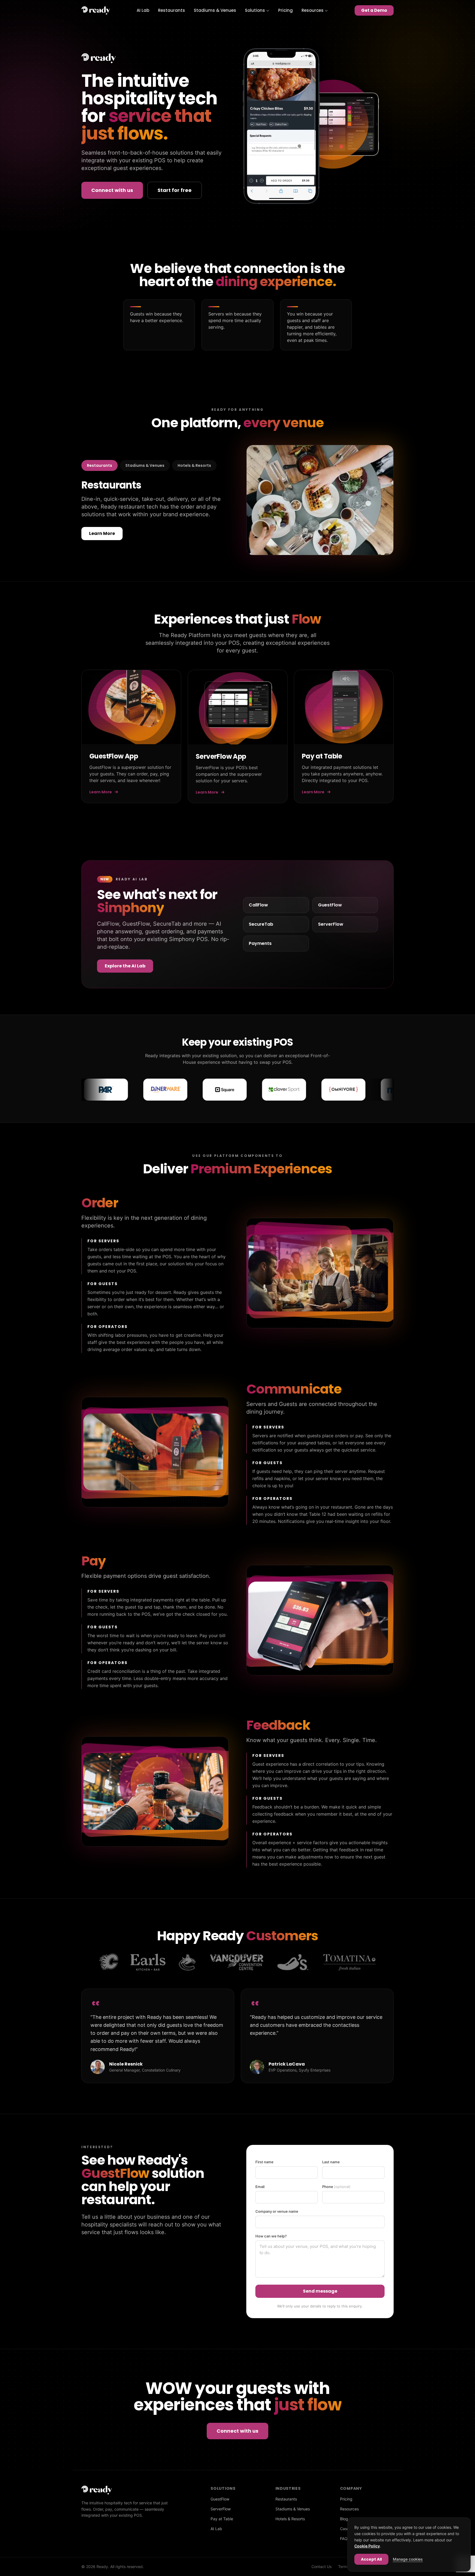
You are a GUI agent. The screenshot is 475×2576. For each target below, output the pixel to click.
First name (264, 2162)
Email (260, 2187)
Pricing (285, 10)
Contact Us (321, 2567)
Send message (320, 2291)
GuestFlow (220, 2499)
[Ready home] (96, 10)
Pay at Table (222, 2519)
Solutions (255, 10)
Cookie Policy (367, 2546)
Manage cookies (408, 2559)
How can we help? (271, 2236)
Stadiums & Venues (215, 10)
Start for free (175, 190)
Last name (331, 2162)
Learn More (102, 533)
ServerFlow (221, 2509)
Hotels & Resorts (194, 465)
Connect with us (112, 190)
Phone (336, 2187)
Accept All (371, 2559)
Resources (313, 10)
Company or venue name (277, 2211)
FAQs (345, 2539)
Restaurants (172, 10)
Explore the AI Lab (125, 966)
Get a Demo (374, 10)
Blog (344, 2519)
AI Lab (143, 10)
